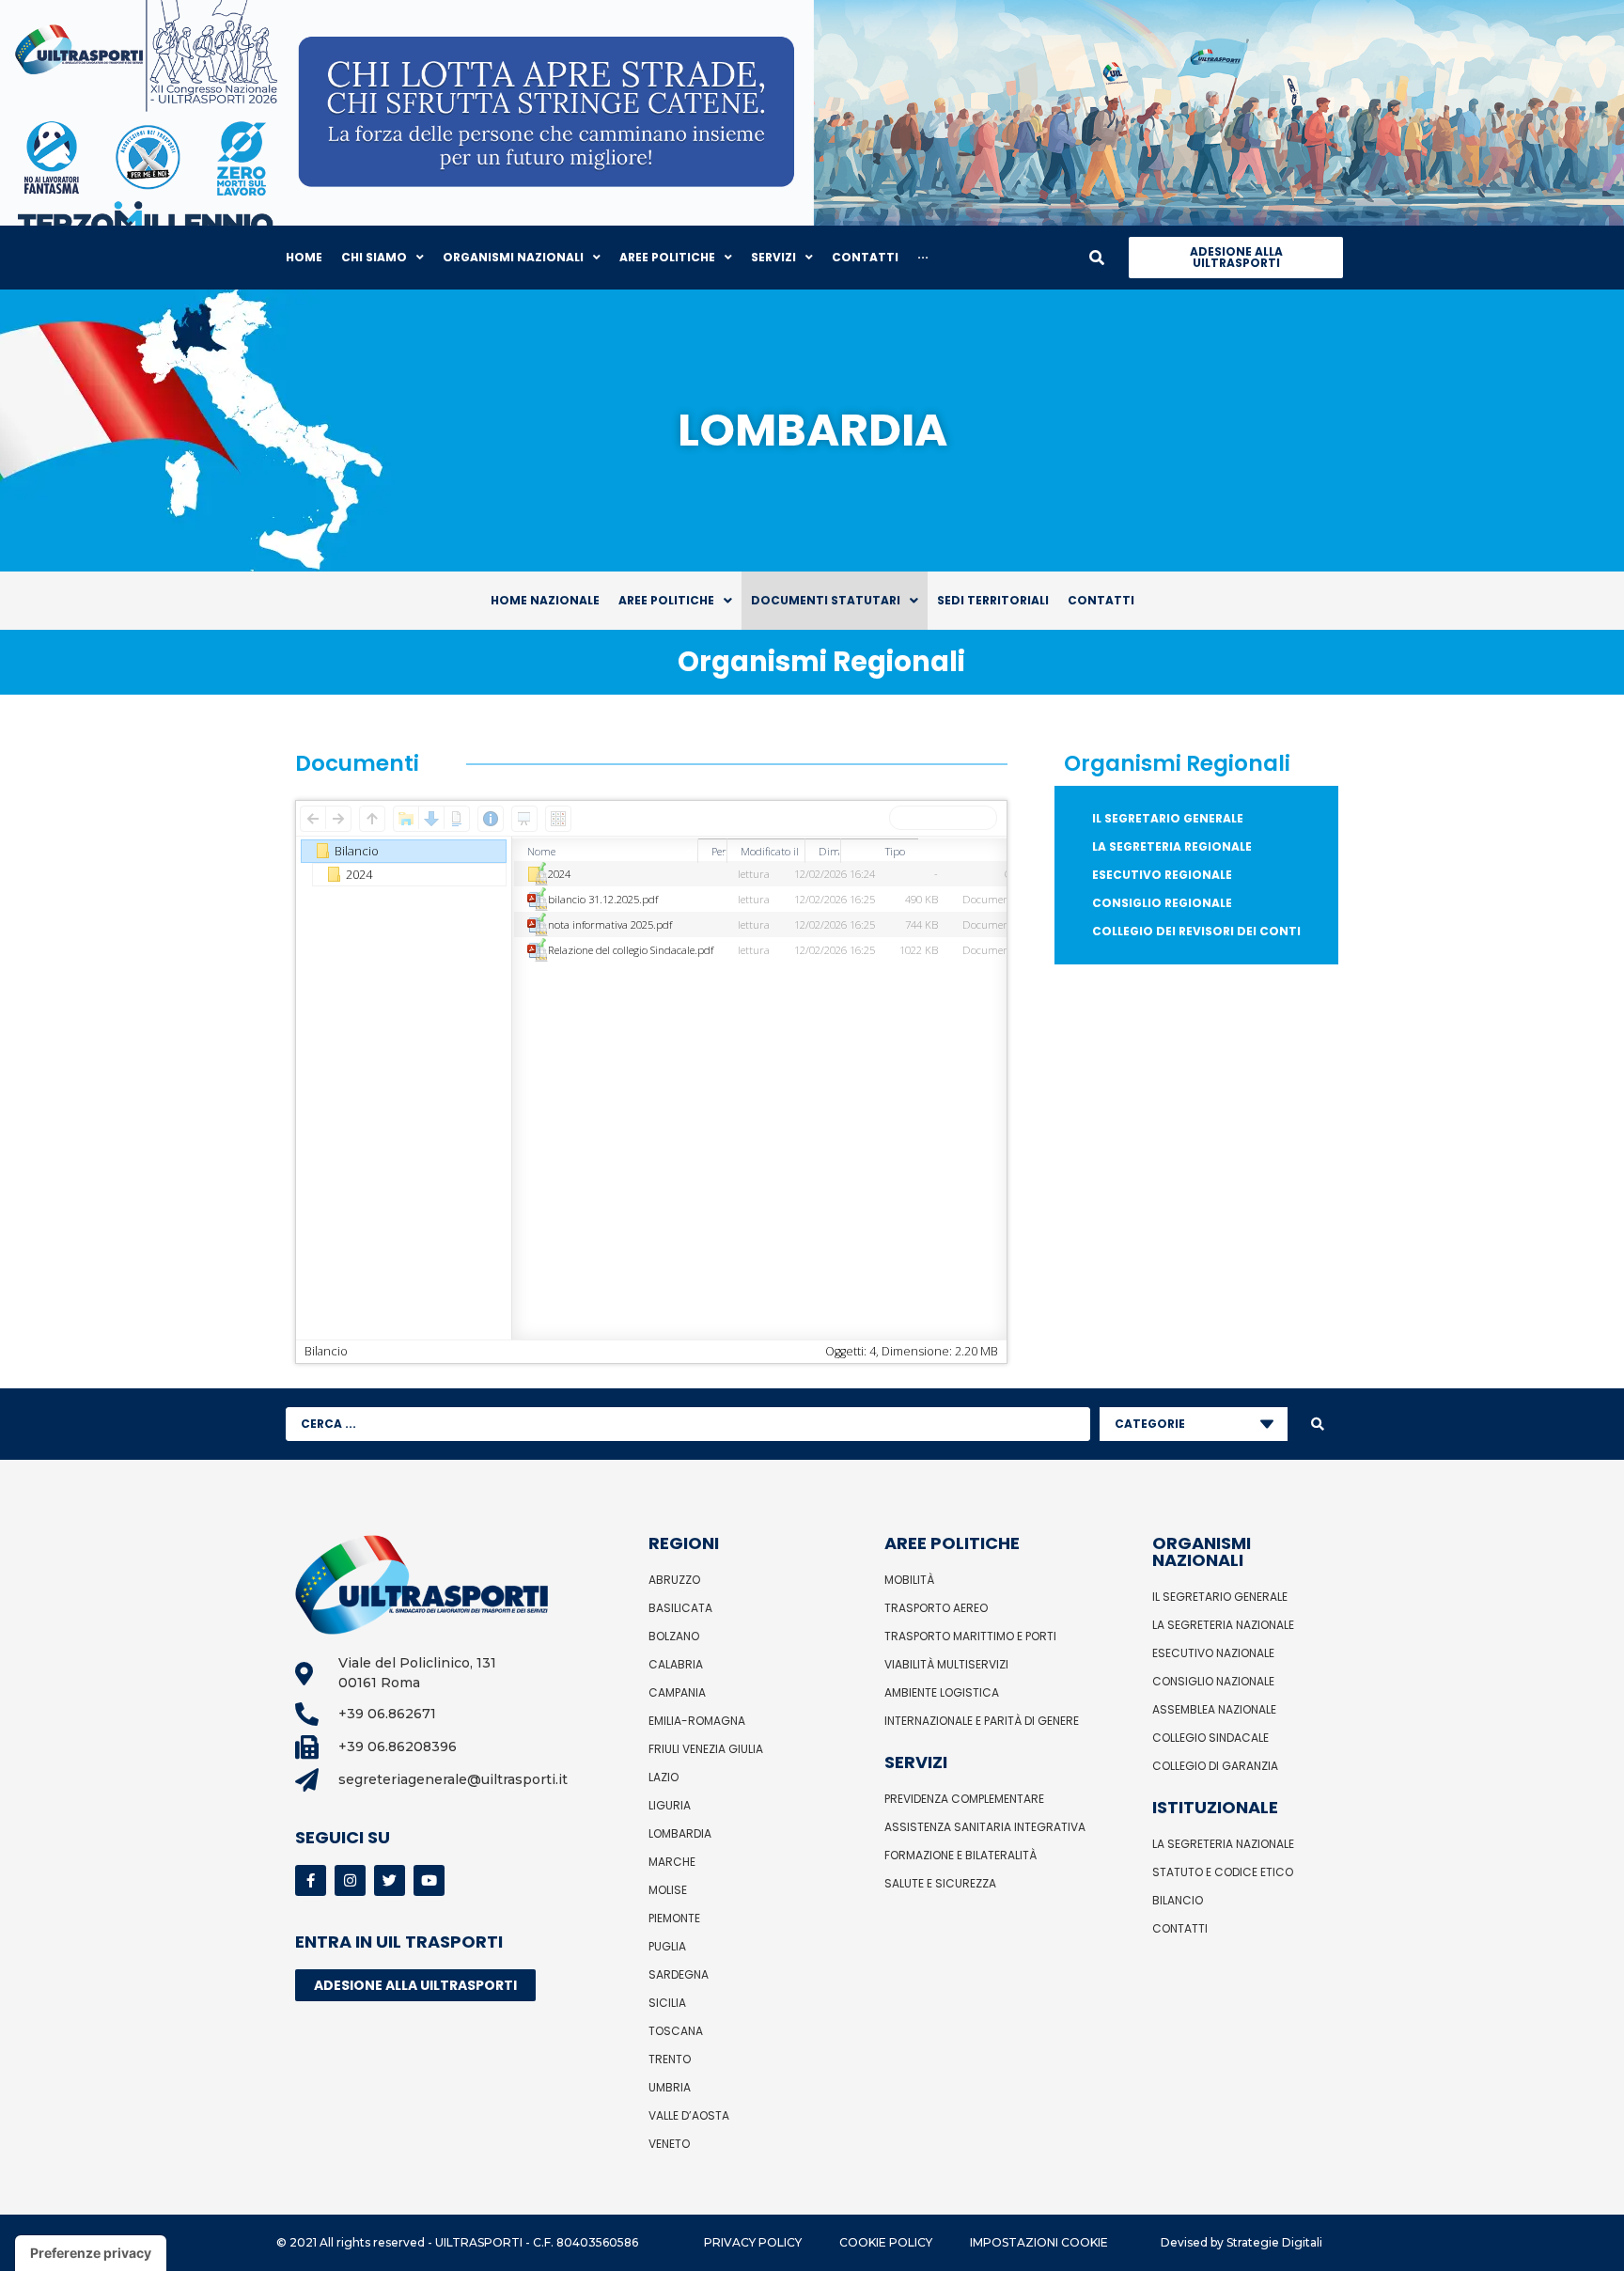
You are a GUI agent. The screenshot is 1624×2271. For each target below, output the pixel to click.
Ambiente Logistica (942, 1692)
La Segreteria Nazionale (1223, 1625)
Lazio (664, 1777)
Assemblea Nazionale (1214, 1709)
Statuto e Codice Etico (1223, 1872)
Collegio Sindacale (1210, 1738)
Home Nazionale (545, 600)
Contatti (1101, 600)
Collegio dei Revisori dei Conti (1196, 931)
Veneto (669, 2144)
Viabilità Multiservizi (946, 1664)
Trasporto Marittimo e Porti (970, 1636)
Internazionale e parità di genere (982, 1721)
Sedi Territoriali (993, 600)
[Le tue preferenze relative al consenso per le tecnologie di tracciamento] (91, 2253)
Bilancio (1178, 1900)
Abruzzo (674, 1580)
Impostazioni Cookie (1039, 2242)
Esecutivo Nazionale (1213, 1653)
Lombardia (680, 1833)
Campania (677, 1692)
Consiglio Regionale (1162, 903)
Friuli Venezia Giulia (706, 1749)
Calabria (676, 1664)
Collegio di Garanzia (1215, 1766)
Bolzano (674, 1636)
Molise (668, 1890)
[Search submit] (1318, 1424)
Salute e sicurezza (940, 1883)
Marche (672, 1862)
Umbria (670, 2087)
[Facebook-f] (311, 1880)
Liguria (670, 1805)
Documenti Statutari (826, 600)
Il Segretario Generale (1168, 818)
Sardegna (679, 1974)
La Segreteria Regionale (1172, 846)
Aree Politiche (666, 600)
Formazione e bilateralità (960, 1855)
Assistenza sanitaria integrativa (985, 1827)
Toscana (676, 2031)
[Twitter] (390, 1880)
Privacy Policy (753, 2242)
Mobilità (909, 1580)
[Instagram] (350, 1880)
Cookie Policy (886, 2242)
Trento (670, 2059)
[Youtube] (429, 1880)
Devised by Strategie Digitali (1241, 2242)
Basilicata (680, 1608)
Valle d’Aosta (689, 2115)
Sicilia (667, 2003)
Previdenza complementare (964, 1799)
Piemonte (674, 1918)
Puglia (667, 1946)
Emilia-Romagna (697, 1721)
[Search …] (1097, 258)
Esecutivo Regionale (1162, 875)
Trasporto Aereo (936, 1608)
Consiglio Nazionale (1213, 1681)
